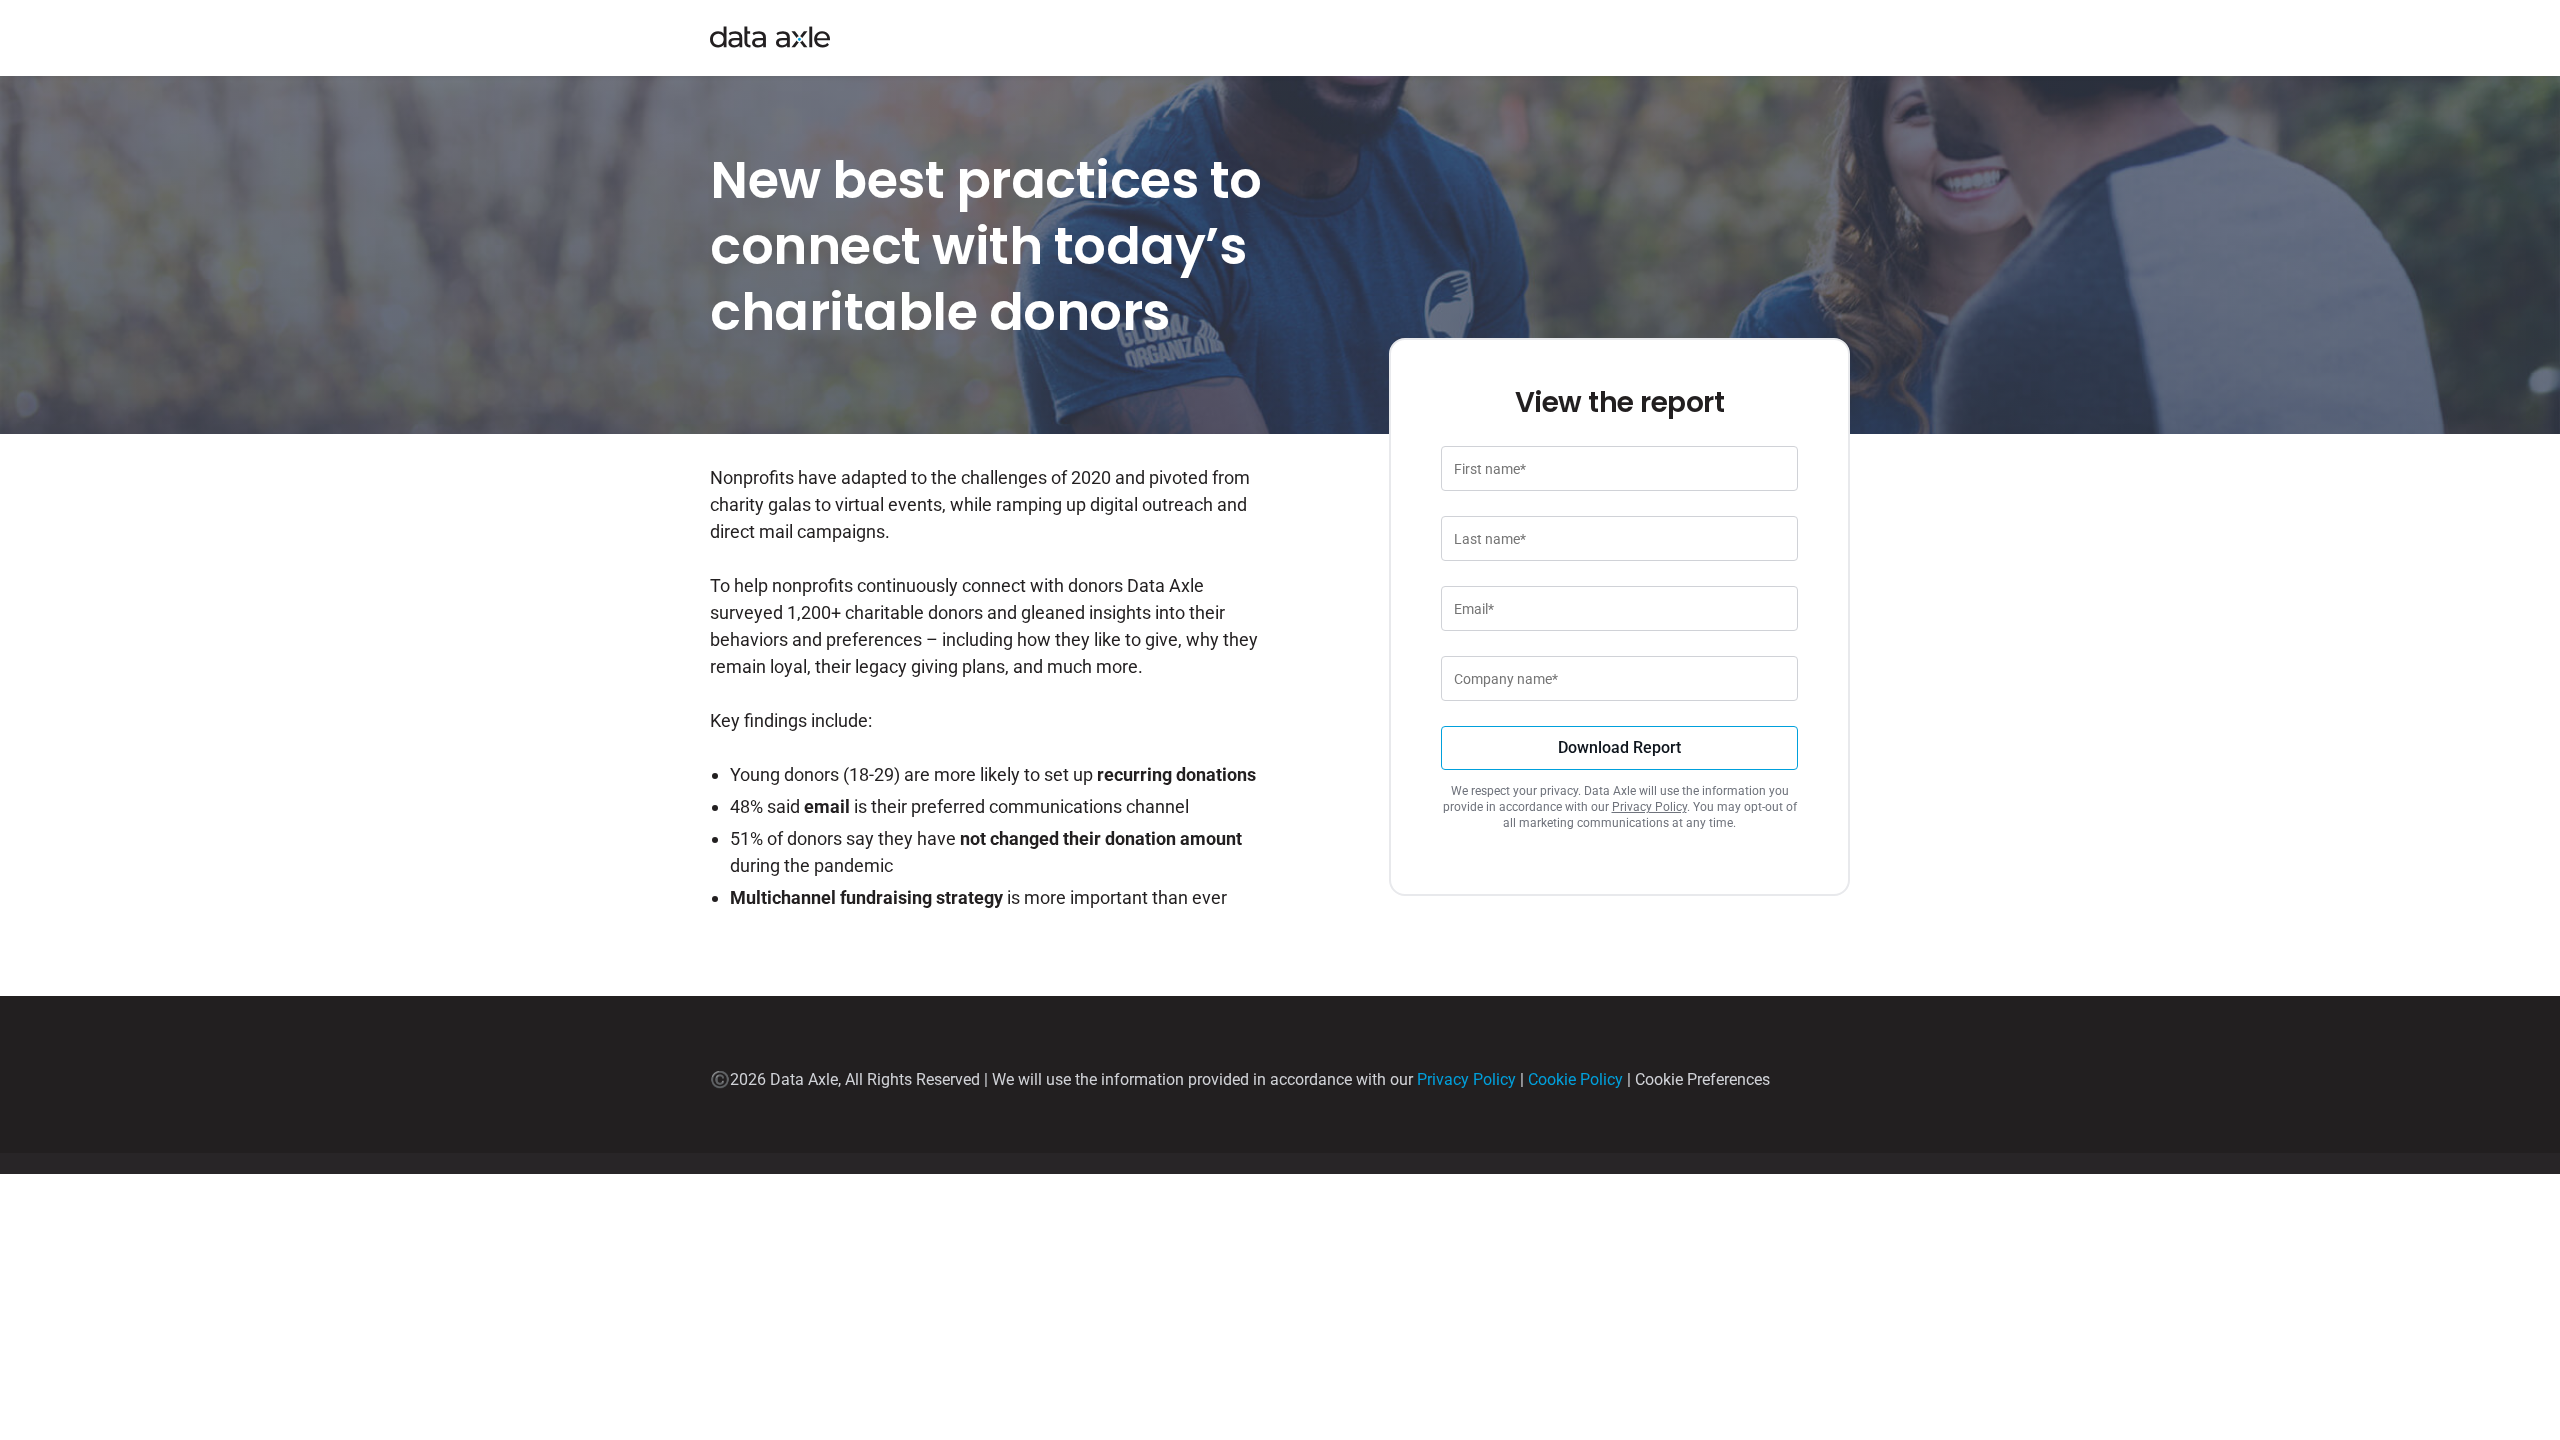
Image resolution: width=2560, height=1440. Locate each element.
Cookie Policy (1575, 1079)
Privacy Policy (1649, 807)
